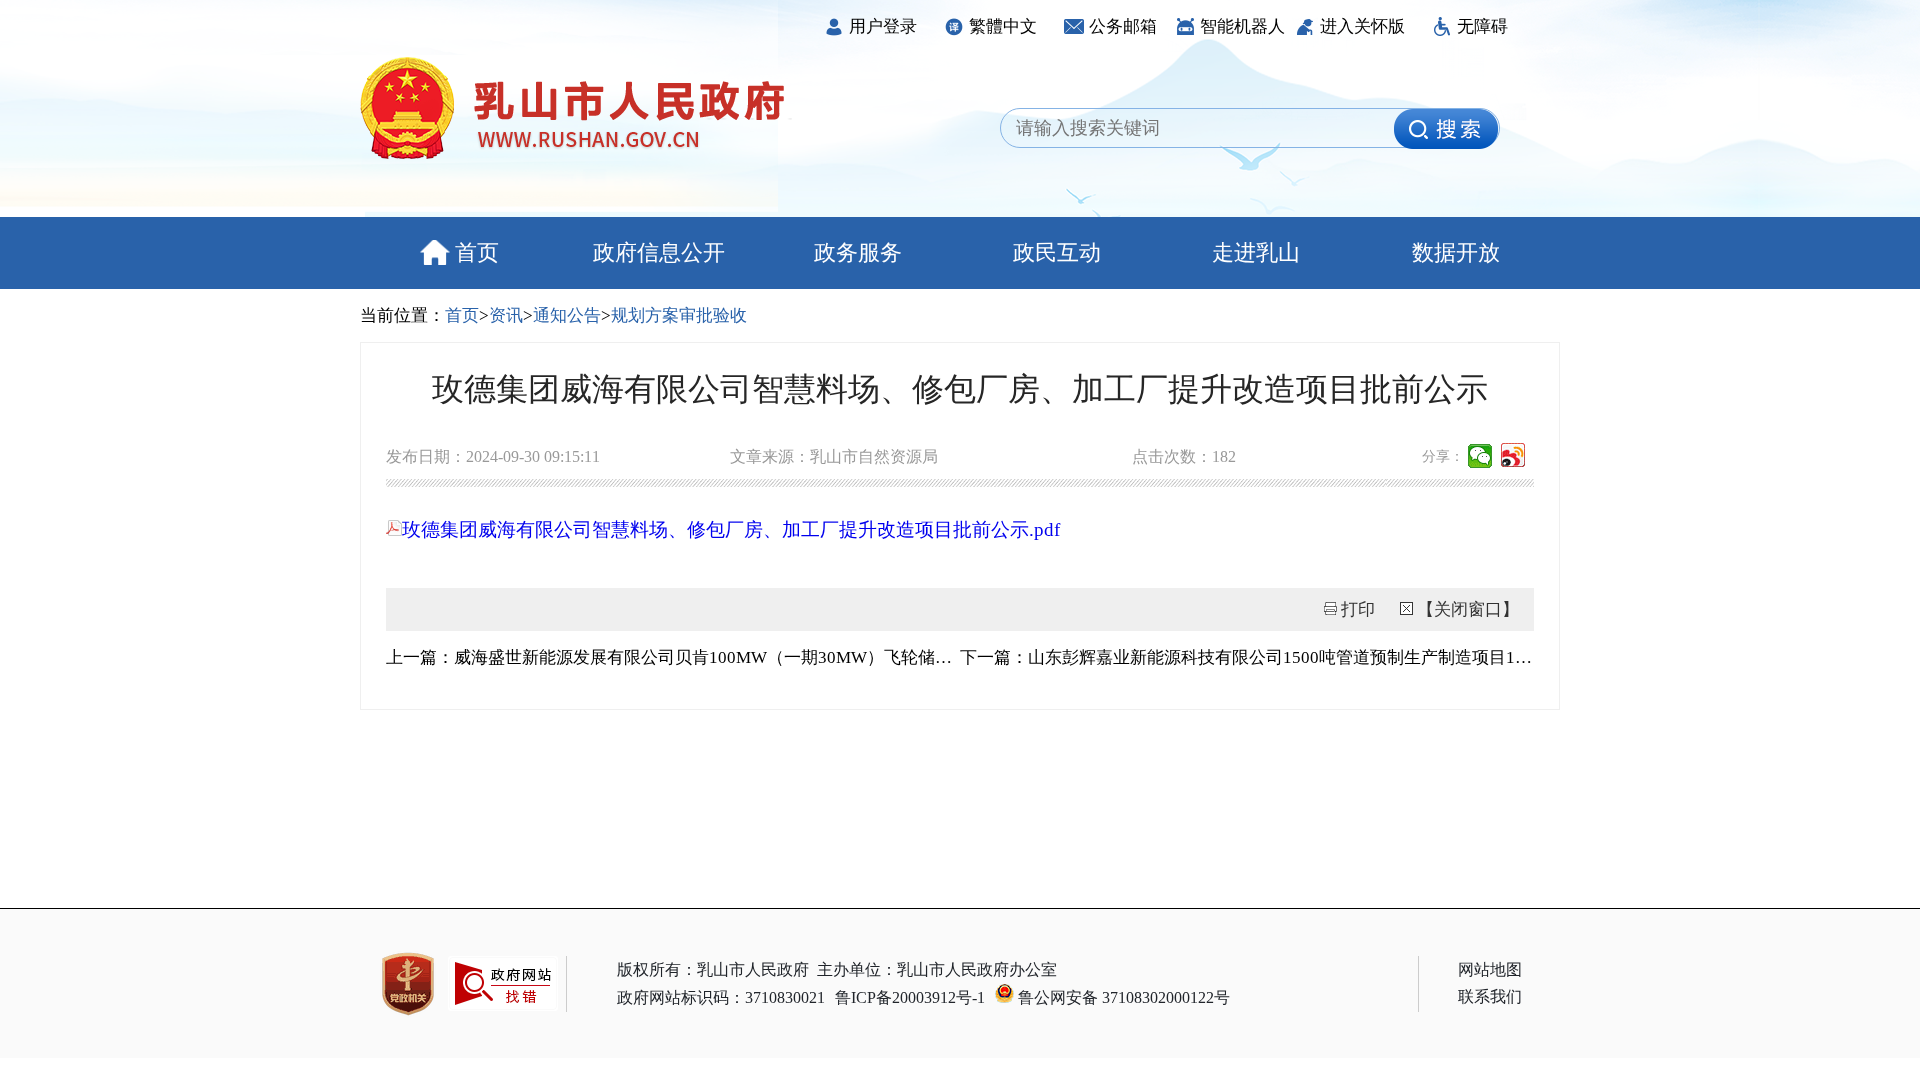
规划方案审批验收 (679, 315)
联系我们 (1490, 996)
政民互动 (1057, 252)
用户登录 (883, 26)
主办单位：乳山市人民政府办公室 (937, 969)
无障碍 (1482, 26)
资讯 (506, 315)
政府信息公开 (659, 252)
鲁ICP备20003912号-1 (910, 997)
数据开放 (1456, 252)
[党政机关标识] (408, 984)
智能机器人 (1242, 26)
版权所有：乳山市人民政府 (713, 969)
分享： (1443, 456)
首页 (477, 252)
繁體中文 (1003, 26)
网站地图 (1490, 969)
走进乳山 (1256, 252)
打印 (1358, 609)
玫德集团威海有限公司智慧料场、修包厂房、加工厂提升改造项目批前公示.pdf (731, 529)
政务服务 (858, 252)
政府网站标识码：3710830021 (721, 997)
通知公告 (567, 315)
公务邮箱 (1123, 26)
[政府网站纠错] (503, 1020)
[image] (1446, 129)
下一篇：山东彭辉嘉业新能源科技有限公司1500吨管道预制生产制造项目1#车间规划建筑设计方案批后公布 (1247, 657)
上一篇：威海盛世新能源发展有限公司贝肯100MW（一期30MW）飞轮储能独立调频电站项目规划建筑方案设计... (673, 657)
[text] (1203, 129)
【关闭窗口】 (1468, 609)
